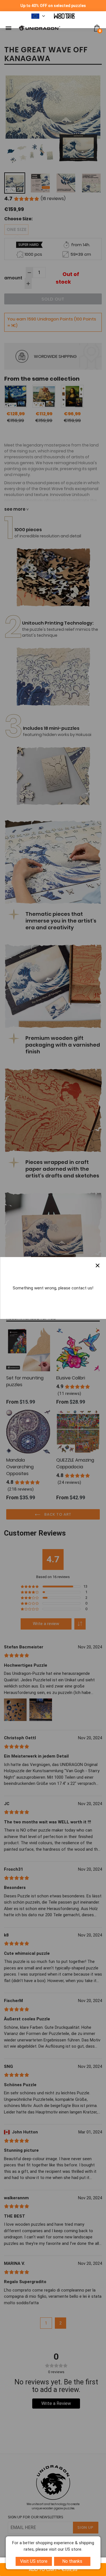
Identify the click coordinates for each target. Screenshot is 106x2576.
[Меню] (8, 28)
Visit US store (34, 2561)
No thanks (72, 2561)
